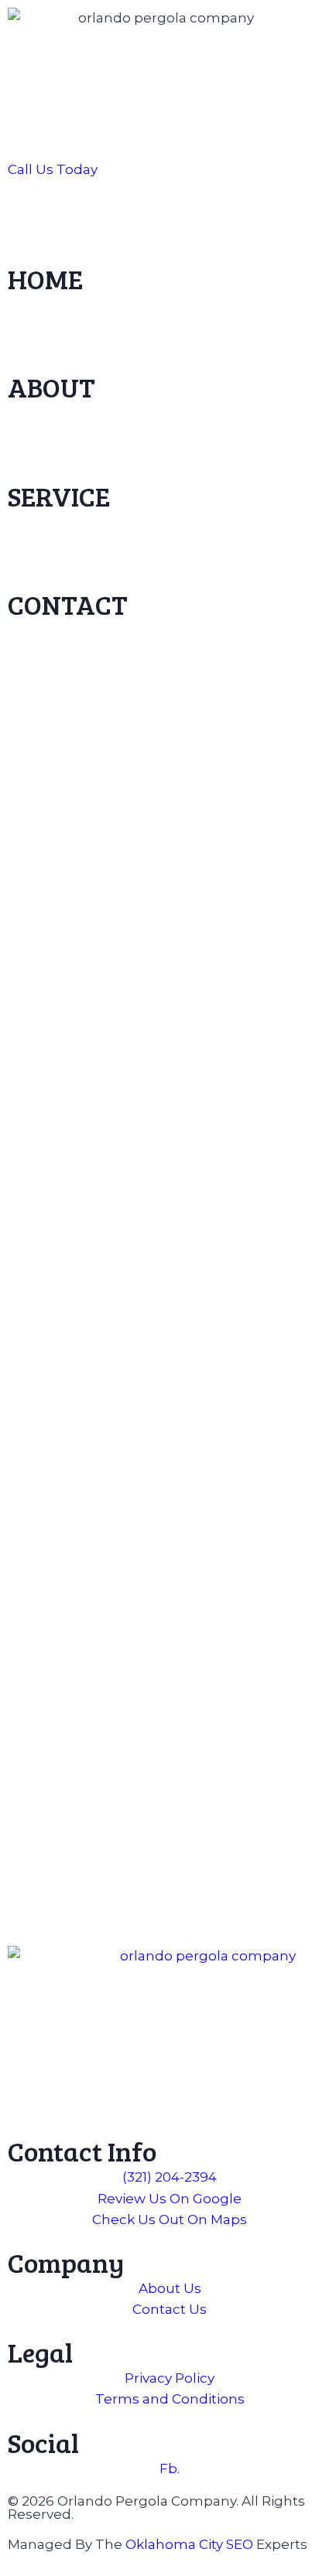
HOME (45, 278)
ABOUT (51, 387)
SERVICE (59, 496)
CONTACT (68, 604)
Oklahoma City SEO (189, 2544)
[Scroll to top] (296, 2522)
